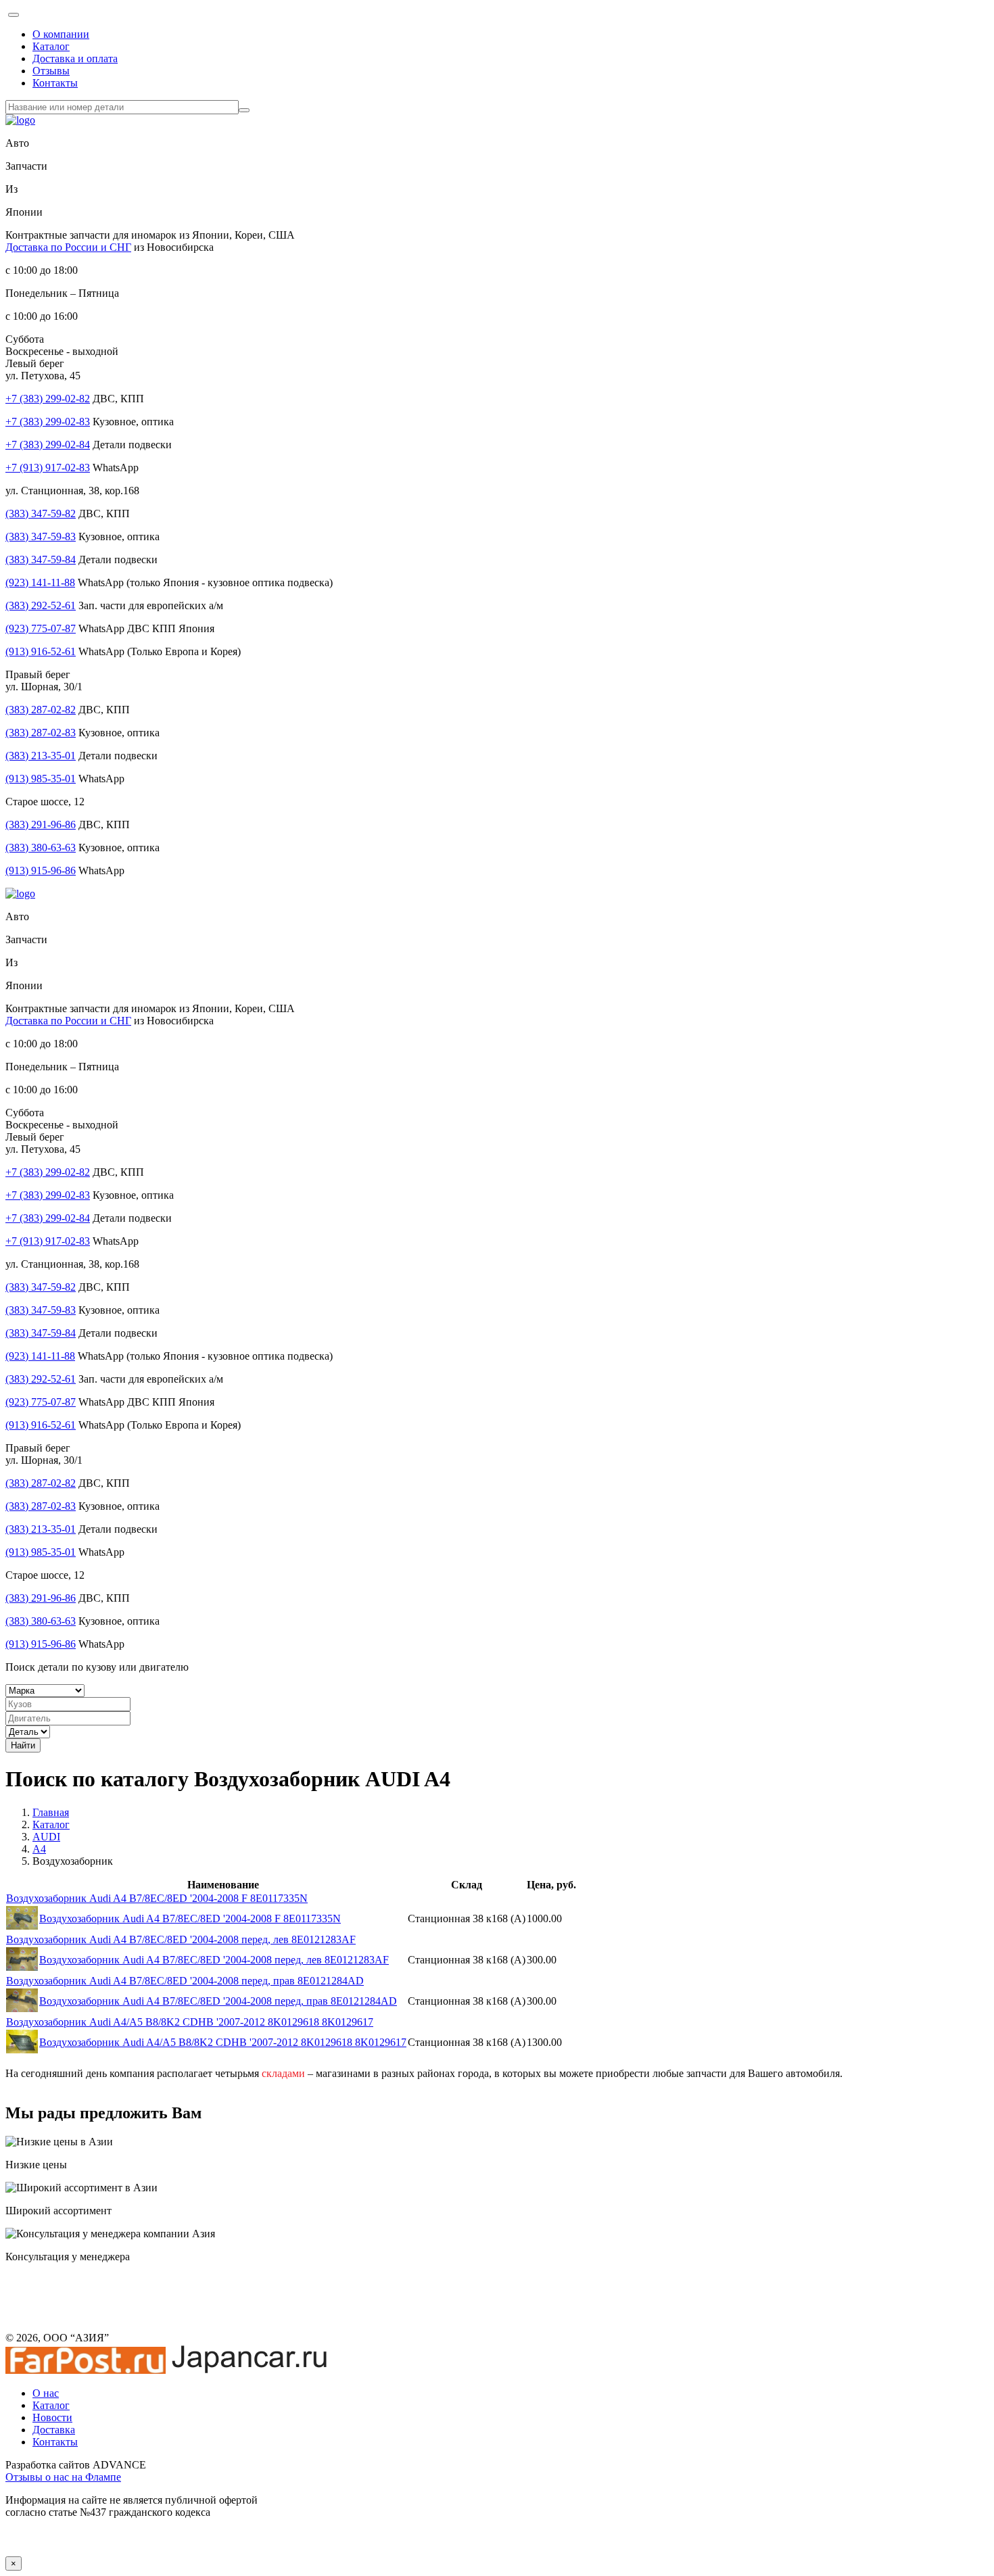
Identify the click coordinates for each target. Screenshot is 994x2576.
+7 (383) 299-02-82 (48, 399)
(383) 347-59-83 (41, 536)
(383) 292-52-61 (41, 605)
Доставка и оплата (75, 58)
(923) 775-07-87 (41, 628)
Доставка (54, 2430)
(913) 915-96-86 (41, 870)
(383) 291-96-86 (41, 825)
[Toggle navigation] (14, 15)
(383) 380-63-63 (41, 848)
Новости (52, 2417)
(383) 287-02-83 (41, 733)
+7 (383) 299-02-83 (48, 422)
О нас (46, 2393)
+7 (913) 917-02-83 (48, 468)
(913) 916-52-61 (41, 651)
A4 (39, 1849)
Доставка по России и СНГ (68, 247)
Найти (23, 1745)
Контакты (55, 83)
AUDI (46, 1837)
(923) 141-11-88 (40, 582)
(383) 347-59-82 (41, 514)
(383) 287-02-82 (41, 710)
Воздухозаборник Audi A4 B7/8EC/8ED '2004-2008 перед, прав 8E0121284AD (185, 1981)
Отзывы (51, 71)
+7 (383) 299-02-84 (48, 445)
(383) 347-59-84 (41, 559)
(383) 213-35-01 (41, 756)
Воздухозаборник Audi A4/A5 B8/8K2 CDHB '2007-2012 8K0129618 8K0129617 (190, 2022)
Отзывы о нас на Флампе (63, 2477)
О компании (61, 34)
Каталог (51, 46)
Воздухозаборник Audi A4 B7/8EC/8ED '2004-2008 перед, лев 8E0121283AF (181, 1939)
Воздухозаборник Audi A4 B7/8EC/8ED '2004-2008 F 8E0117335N (157, 1898)
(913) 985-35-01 (41, 779)
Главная (51, 1812)
